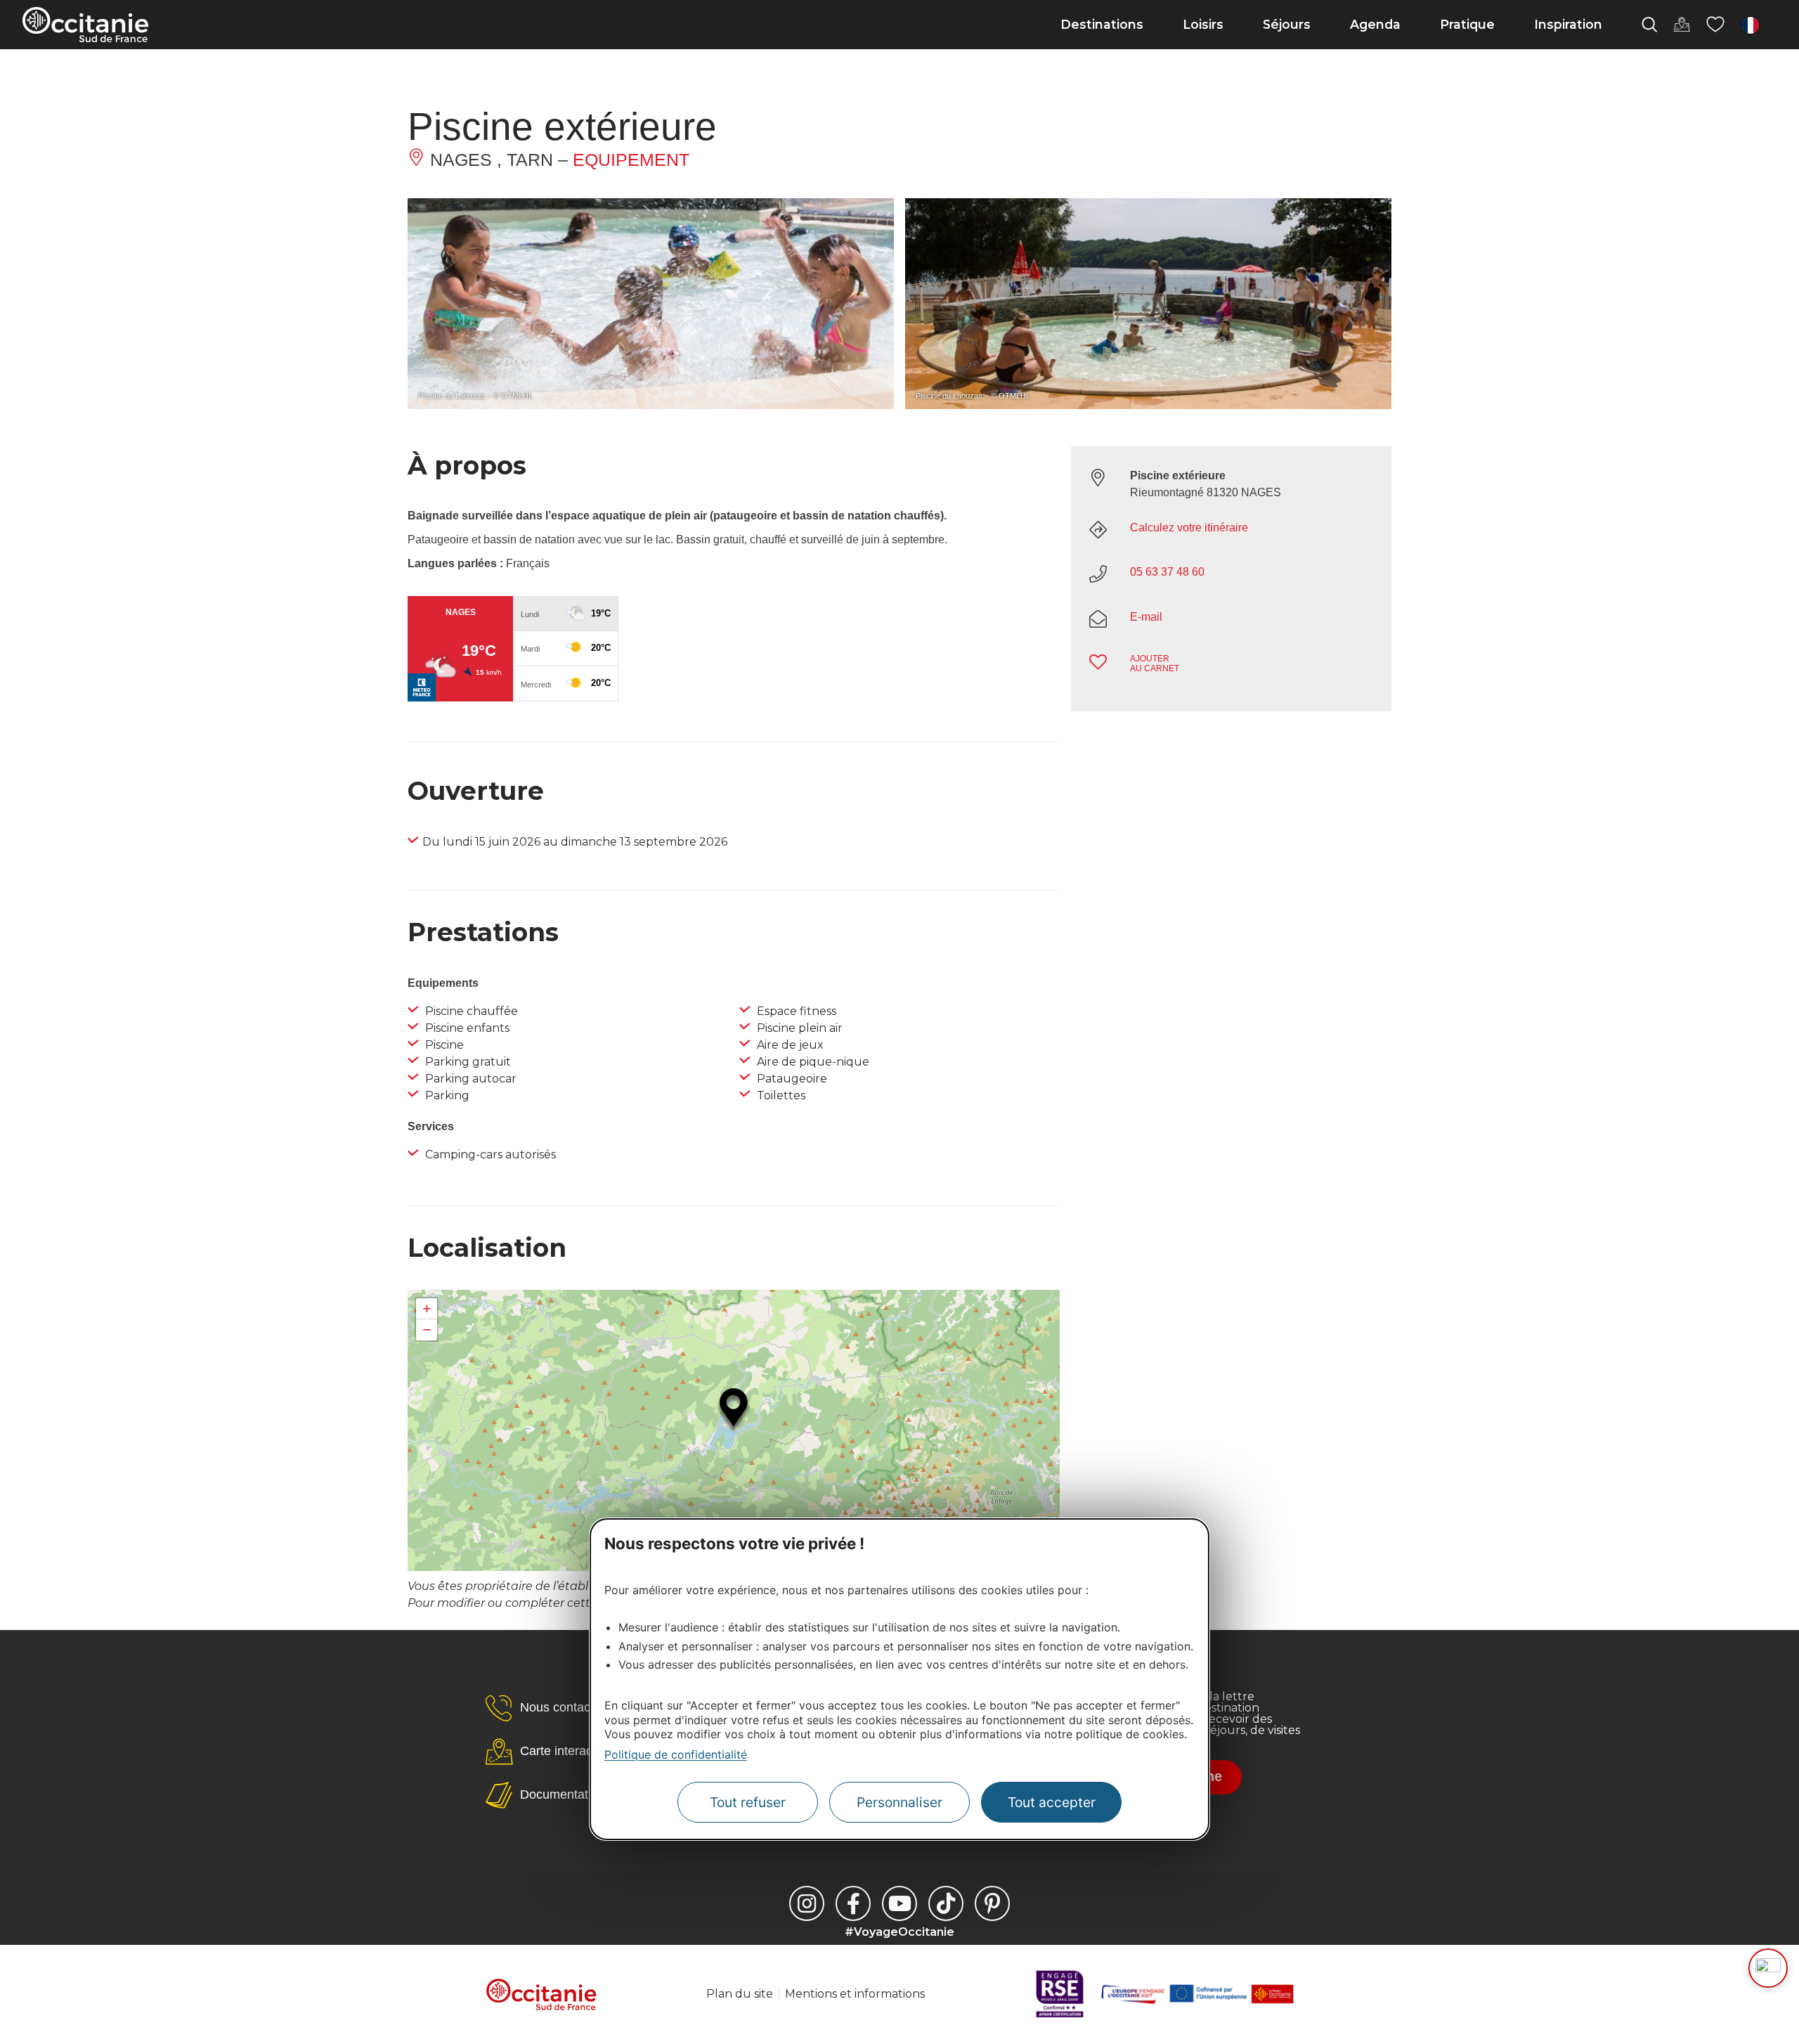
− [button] (427, 1330)
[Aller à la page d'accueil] (85, 25)
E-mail (1146, 617)
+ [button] (427, 1308)
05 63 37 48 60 (1167, 572)
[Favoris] (1715, 25)
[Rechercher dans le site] (1649, 25)
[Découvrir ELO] (1768, 1968)
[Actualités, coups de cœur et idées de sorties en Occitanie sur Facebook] (853, 1903)
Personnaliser (899, 1802)
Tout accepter (1052, 1802)
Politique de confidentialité (676, 1754)
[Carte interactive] (1682, 25)
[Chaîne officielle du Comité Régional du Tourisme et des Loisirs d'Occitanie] (899, 1903)
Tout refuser (748, 1802)
